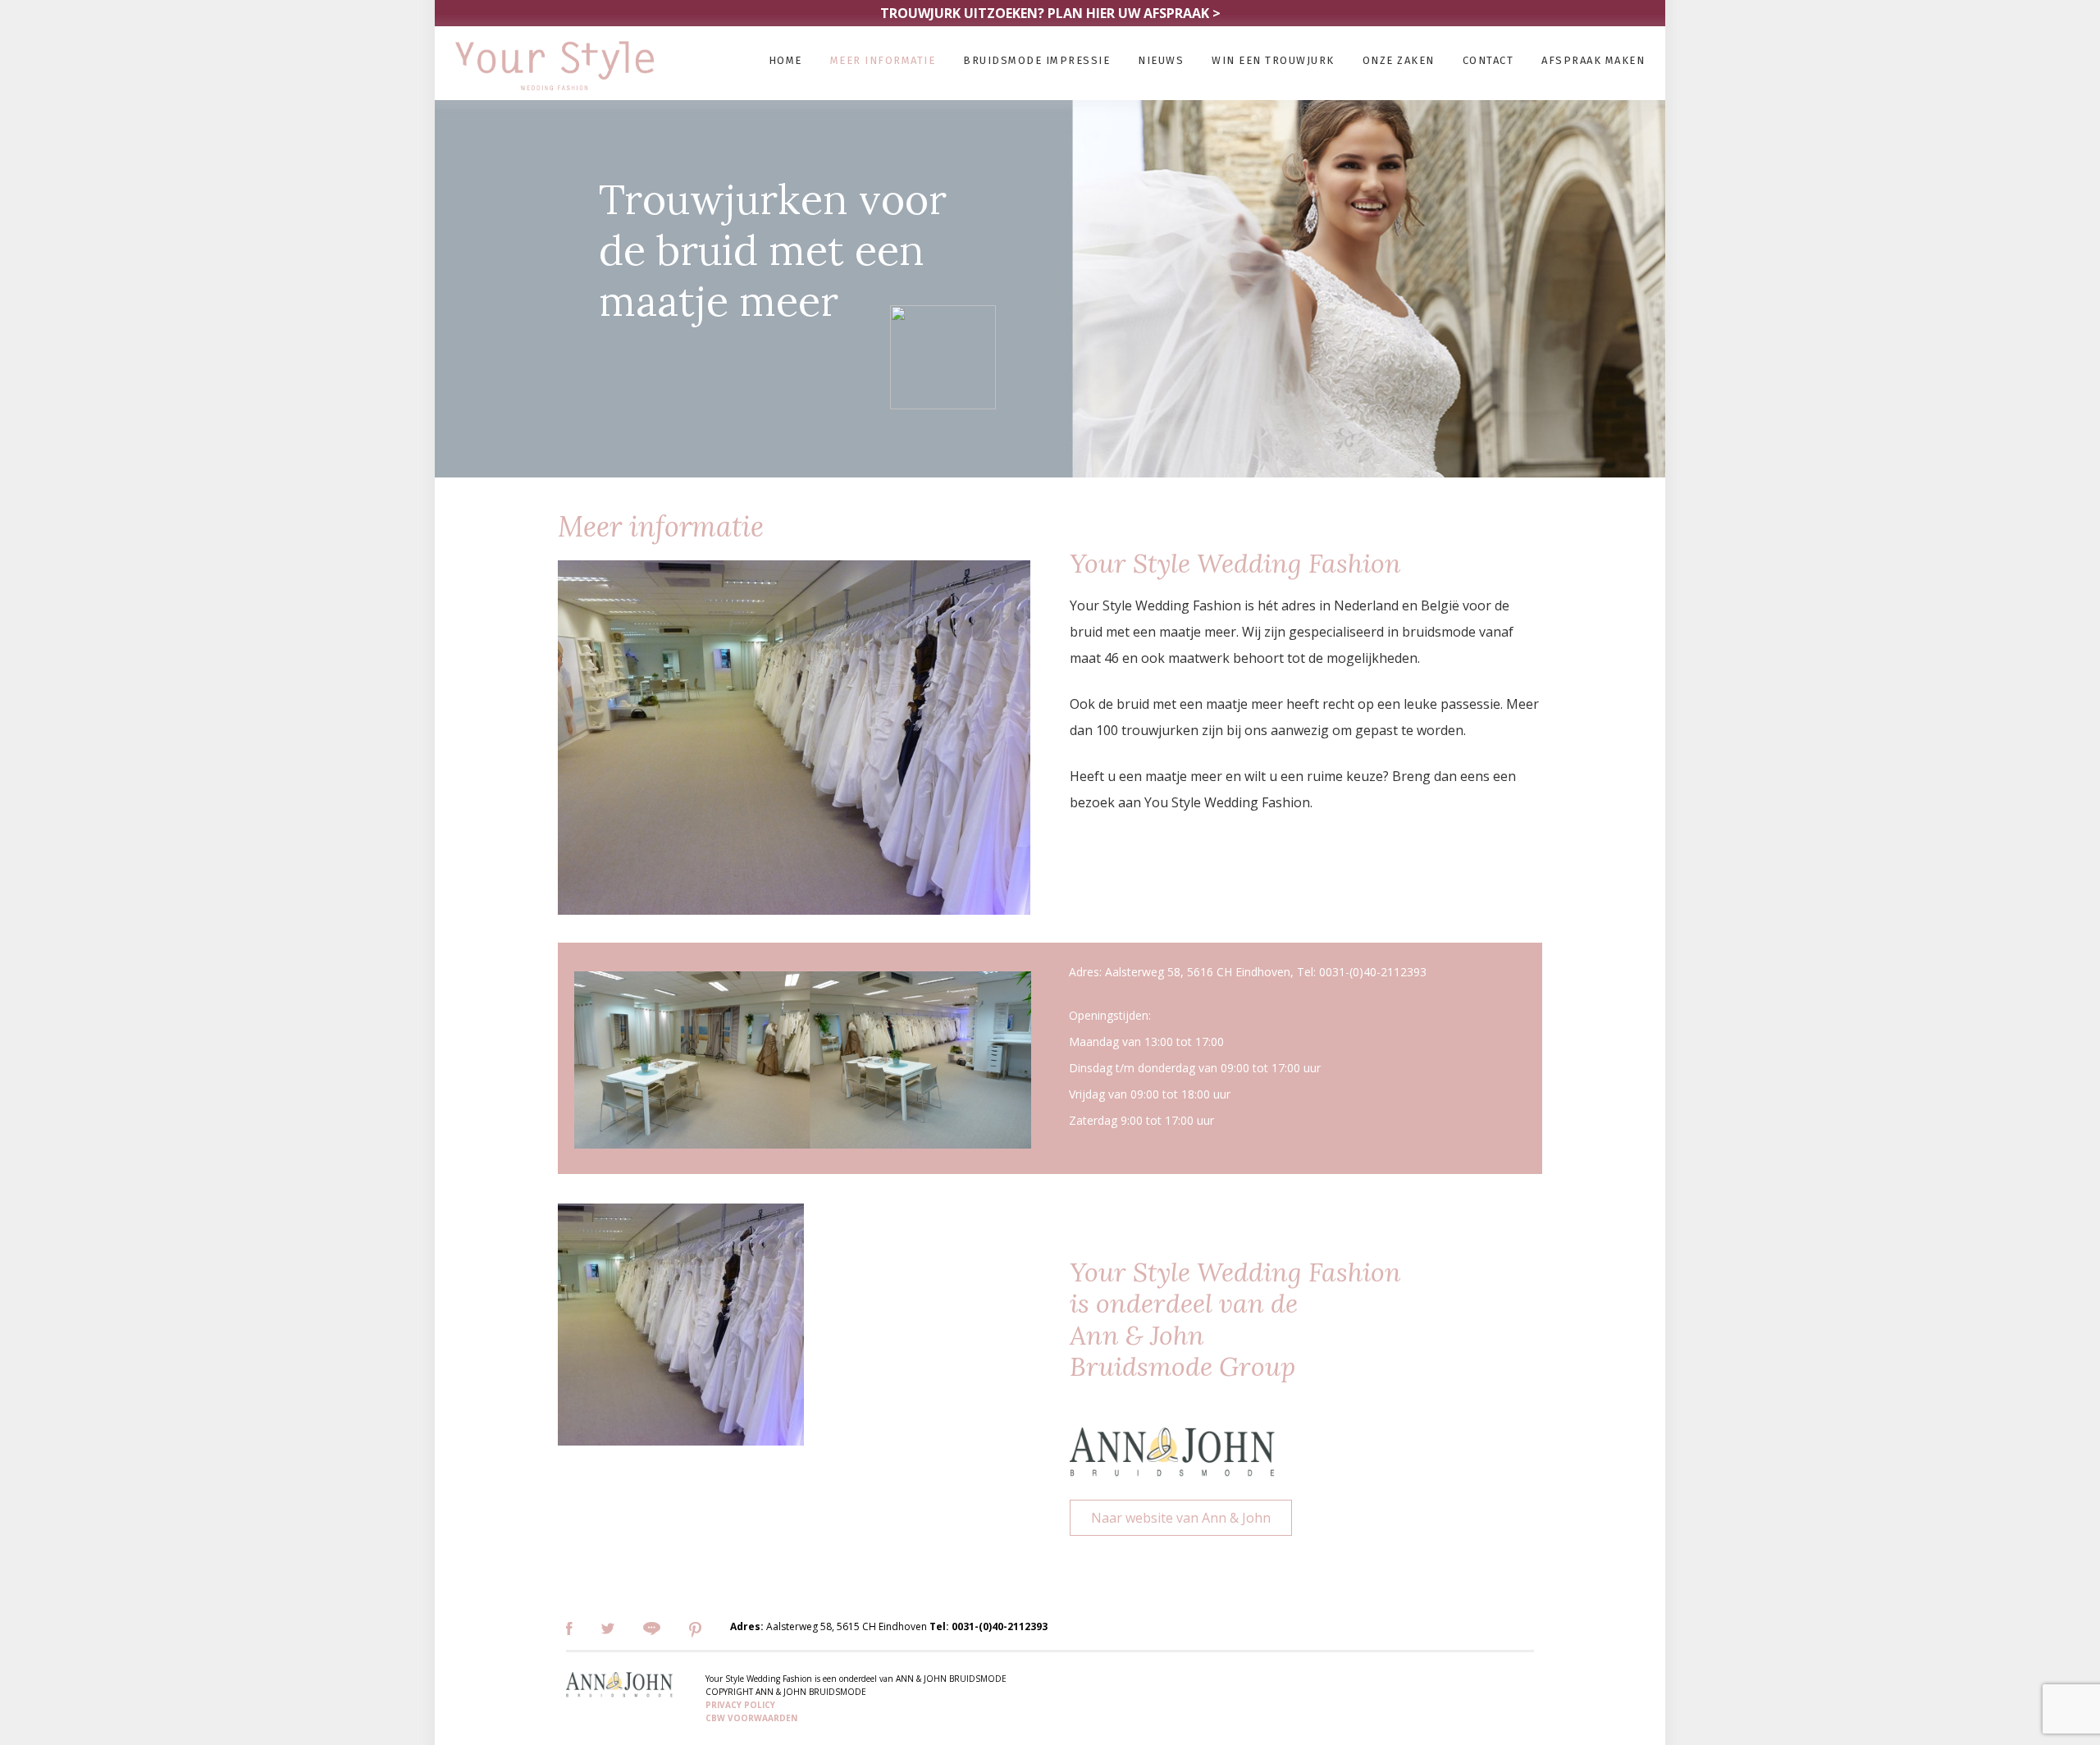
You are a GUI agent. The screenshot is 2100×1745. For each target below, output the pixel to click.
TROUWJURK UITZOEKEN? (1050, 13)
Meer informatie (883, 60)
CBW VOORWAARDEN (751, 1718)
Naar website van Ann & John (1181, 1518)
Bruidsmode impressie (1036, 60)
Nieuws (1161, 60)
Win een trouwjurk (1273, 60)
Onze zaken (1399, 60)
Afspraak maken (1593, 60)
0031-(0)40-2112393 (1000, 1626)
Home (785, 60)
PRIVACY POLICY (740, 1705)
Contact (1488, 60)
